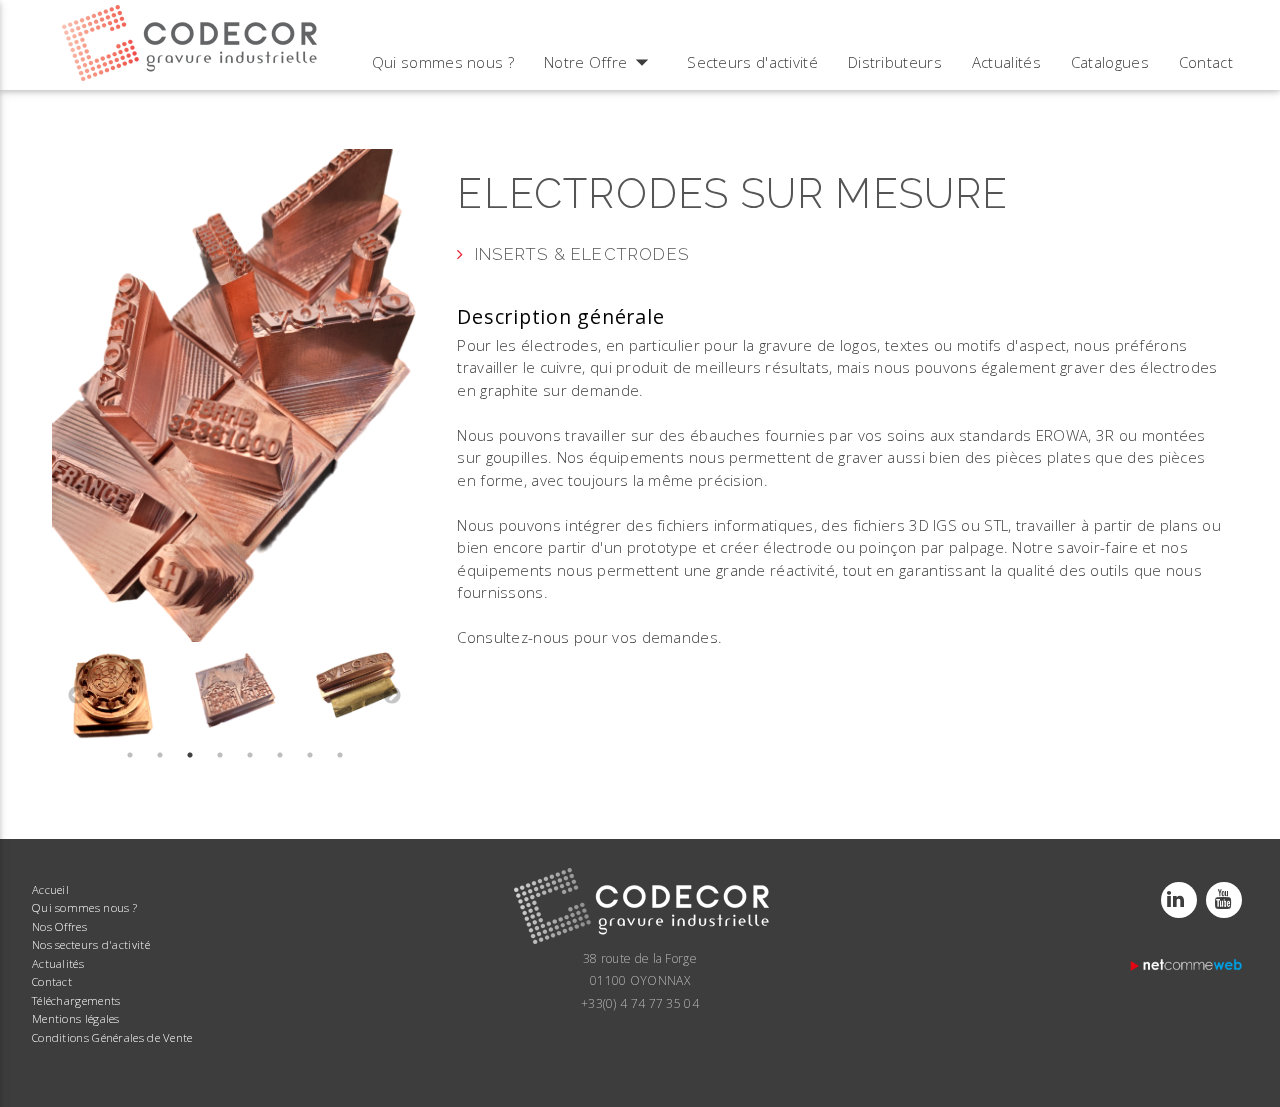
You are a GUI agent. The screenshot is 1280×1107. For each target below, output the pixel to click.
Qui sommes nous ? (443, 62)
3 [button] (190, 755)
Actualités (1006, 62)
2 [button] (160, 755)
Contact (1206, 62)
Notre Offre (600, 62)
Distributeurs (895, 62)
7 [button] (310, 755)
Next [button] (392, 696)
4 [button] (220, 755)
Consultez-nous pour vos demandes (587, 637)
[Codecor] (640, 942)
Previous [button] (77, 696)
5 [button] (250, 755)
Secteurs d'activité (752, 62)
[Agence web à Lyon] (1188, 969)
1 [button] (130, 755)
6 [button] (280, 755)
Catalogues (1110, 62)
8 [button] (340, 755)
